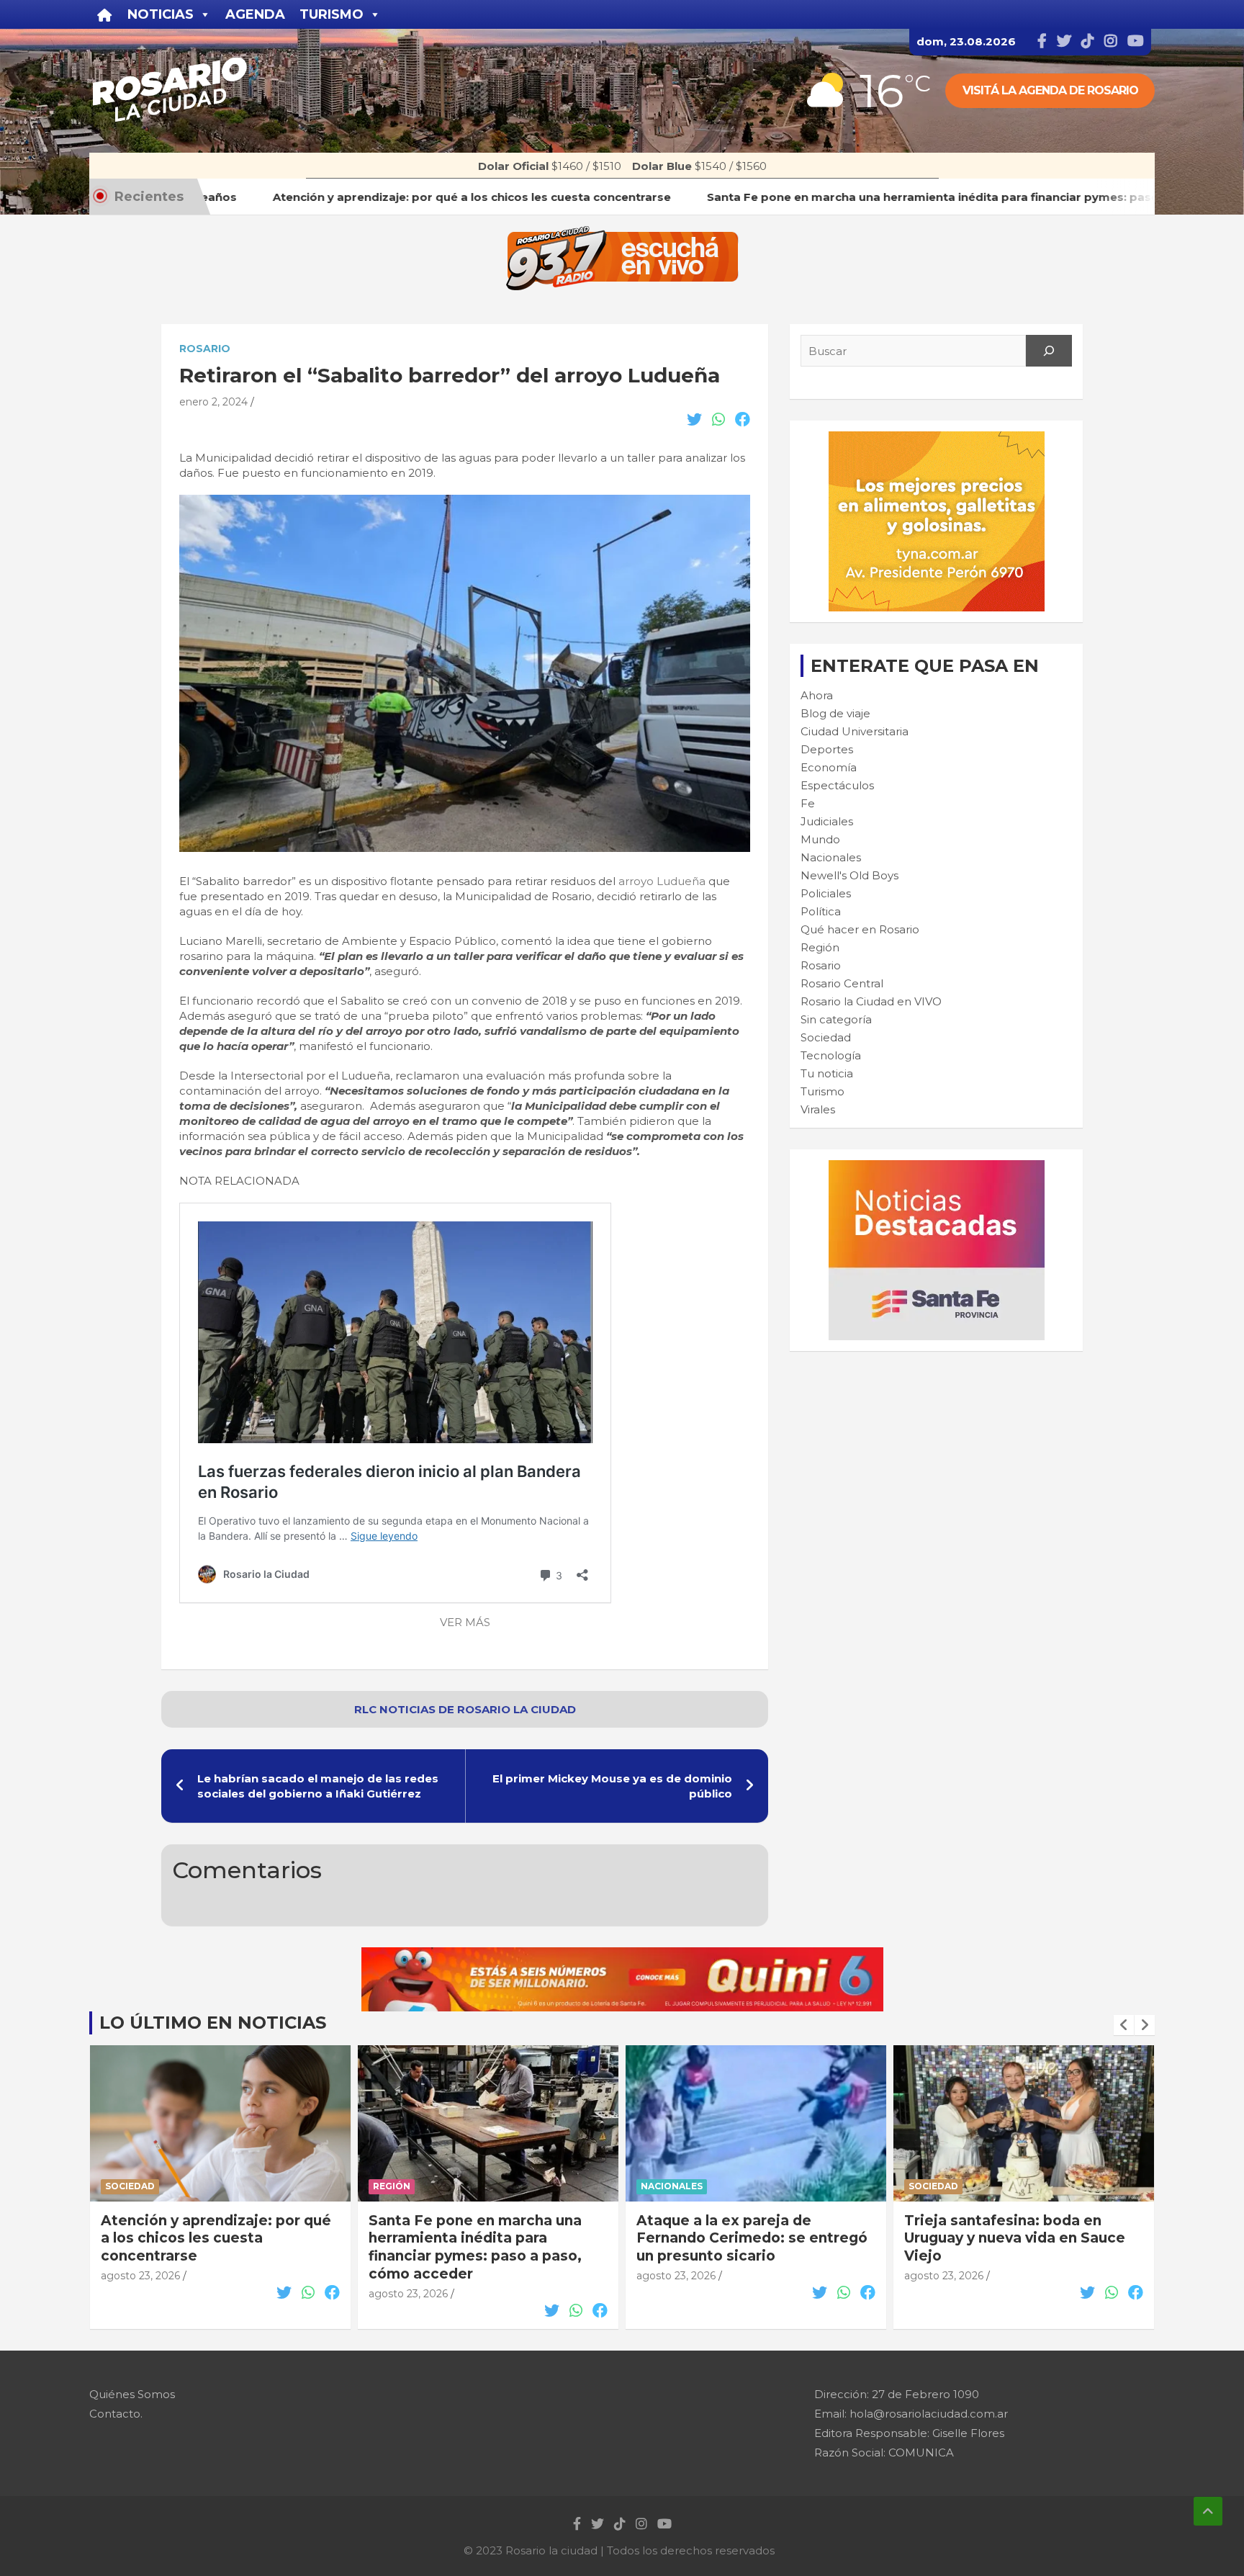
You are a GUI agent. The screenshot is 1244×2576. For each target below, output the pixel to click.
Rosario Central (842, 983)
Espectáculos (837, 785)
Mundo (820, 839)
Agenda (255, 14)
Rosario (205, 349)
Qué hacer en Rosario (860, 929)
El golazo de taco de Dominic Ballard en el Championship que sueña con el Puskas (1017, 2238)
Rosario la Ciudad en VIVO (871, 1001)
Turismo (822, 1091)
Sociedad (826, 1037)
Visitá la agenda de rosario (1050, 90)
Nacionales (831, 857)
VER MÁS (465, 1622)
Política (821, 911)
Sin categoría (836, 1019)
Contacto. (116, 2414)
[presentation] (1124, 2025)
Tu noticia (827, 1073)
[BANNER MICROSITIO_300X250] (937, 1168)
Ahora (817, 695)
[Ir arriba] (1208, 2511)
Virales (818, 1109)
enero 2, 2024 (213, 402)
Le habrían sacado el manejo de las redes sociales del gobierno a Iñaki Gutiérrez (318, 1786)
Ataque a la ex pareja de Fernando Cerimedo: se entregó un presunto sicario (484, 2238)
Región (820, 947)
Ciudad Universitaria (855, 731)
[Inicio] (105, 14)
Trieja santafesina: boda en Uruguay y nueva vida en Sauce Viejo (747, 2238)
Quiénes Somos (132, 2394)
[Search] (1049, 351)
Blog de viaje (835, 713)
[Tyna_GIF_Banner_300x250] (937, 439)
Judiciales (827, 821)
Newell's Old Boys (849, 875)
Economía (829, 767)
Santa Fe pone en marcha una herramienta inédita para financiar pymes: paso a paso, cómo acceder (207, 2247)
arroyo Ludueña (662, 881)
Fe (808, 803)
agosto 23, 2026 (140, 2294)
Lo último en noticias (213, 2023)
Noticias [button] (161, 14)
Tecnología (831, 1055)
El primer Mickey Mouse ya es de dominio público (612, 1786)
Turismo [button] (332, 14)
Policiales (826, 893)
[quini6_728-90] (622, 1955)
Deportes (827, 749)
